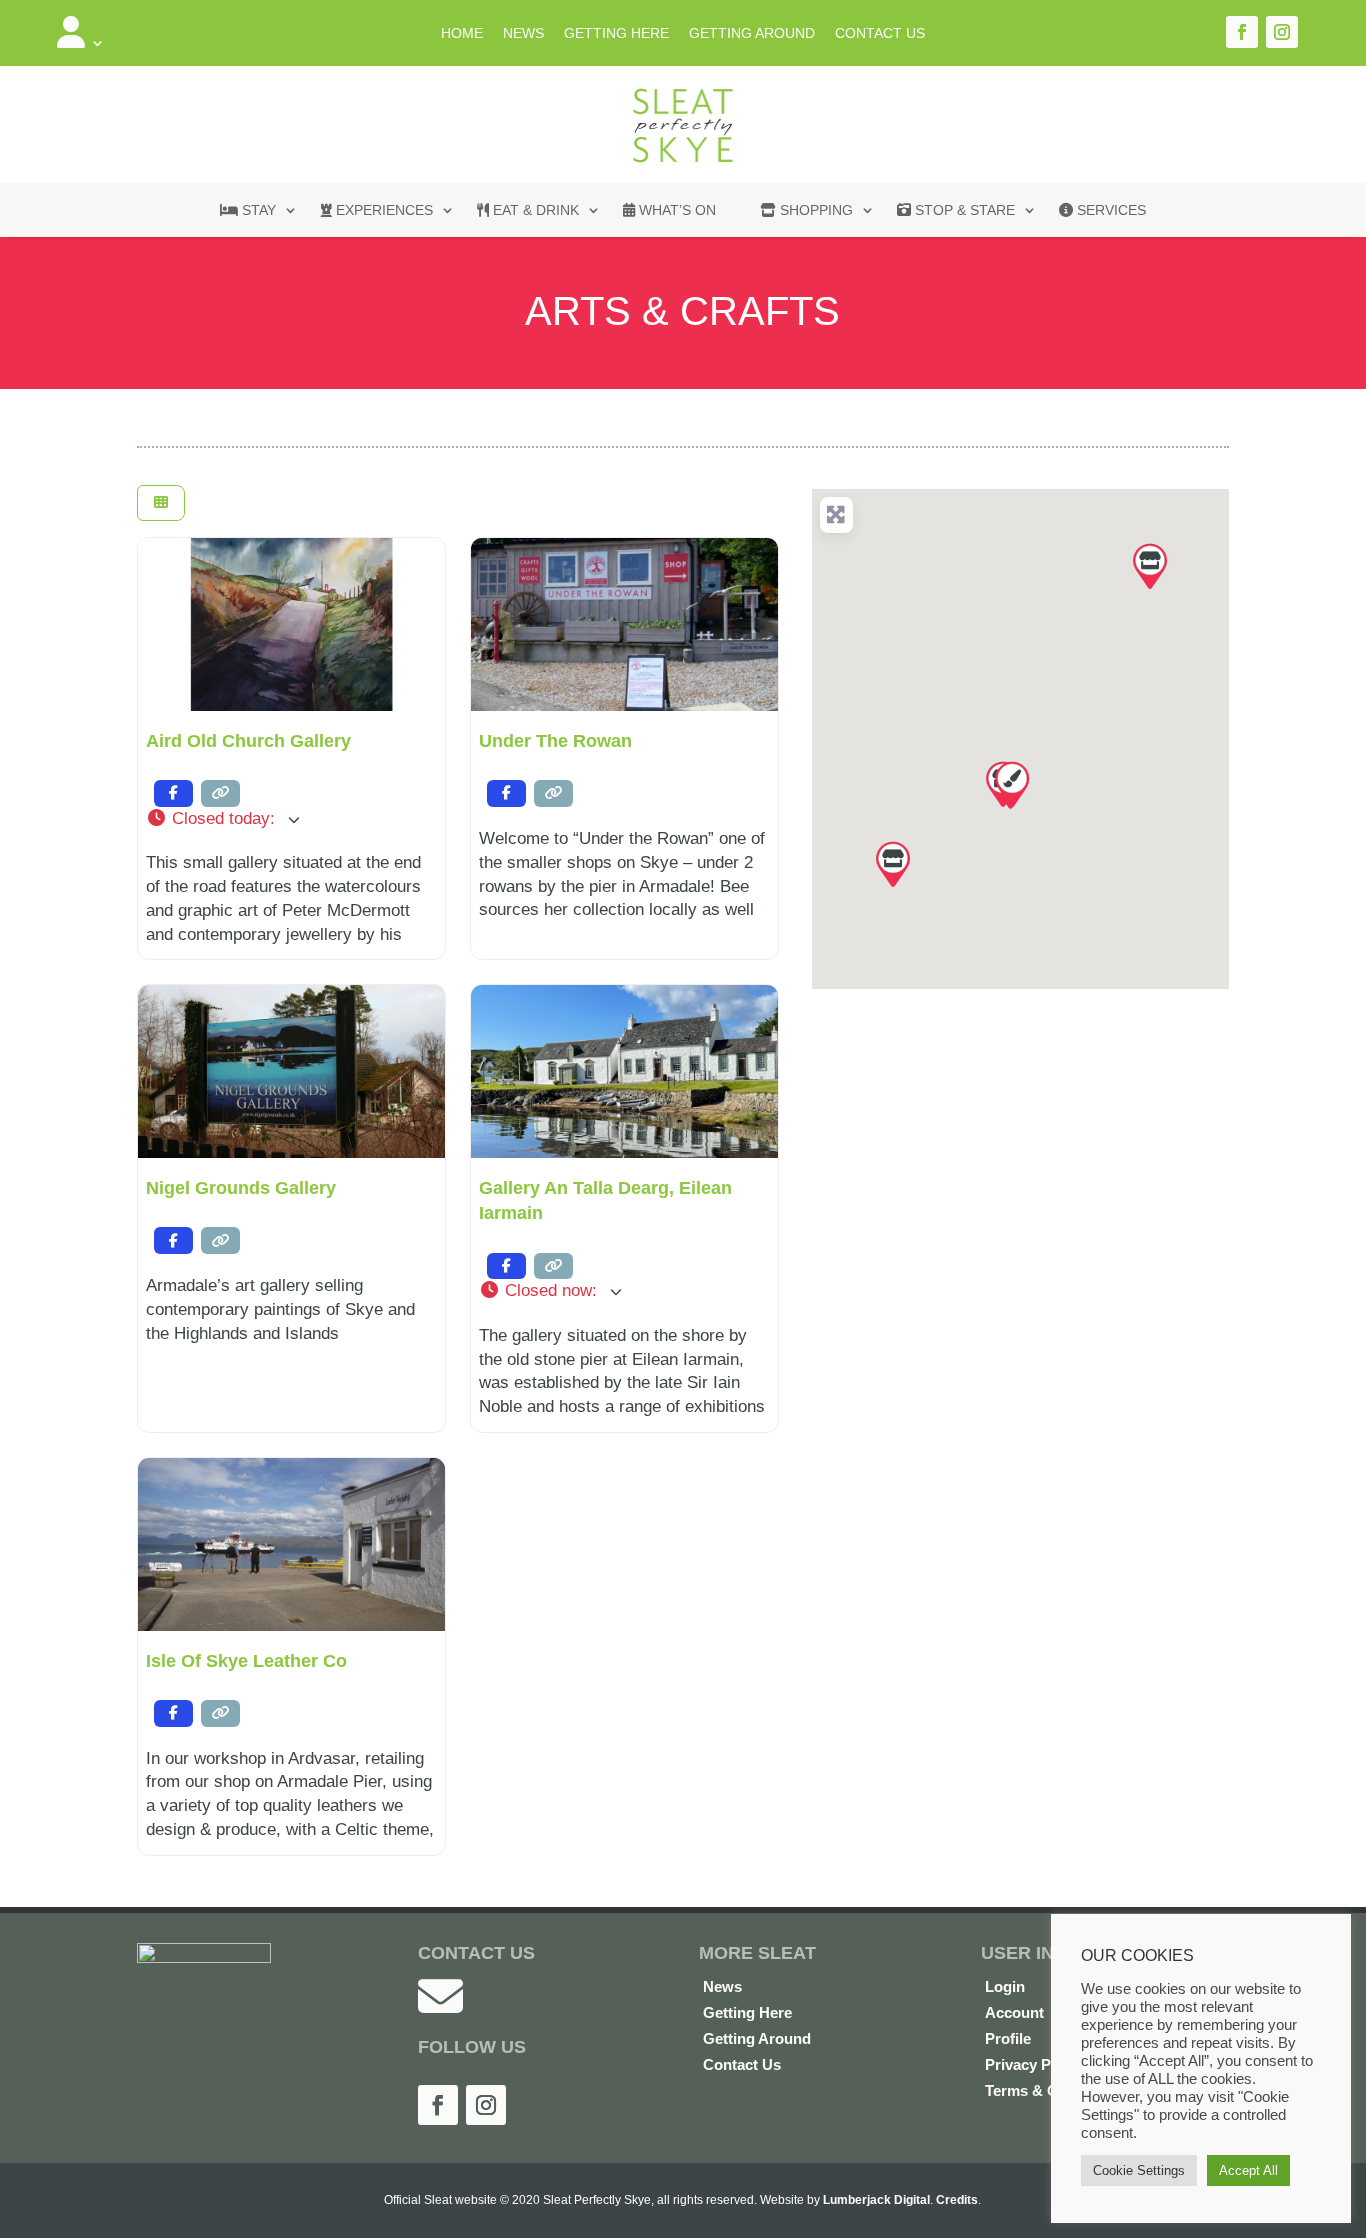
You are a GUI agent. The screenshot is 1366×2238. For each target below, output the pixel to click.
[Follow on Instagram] (1282, 32)
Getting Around (752, 33)
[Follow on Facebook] (1242, 32)
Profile (1008, 2038)
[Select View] (161, 503)
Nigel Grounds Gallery (241, 1188)
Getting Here (616, 33)
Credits (957, 2200)
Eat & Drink (534, 210)
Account (1014, 2012)
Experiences (382, 210)
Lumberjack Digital (876, 2200)
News (523, 33)
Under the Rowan (555, 741)
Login (1005, 1986)
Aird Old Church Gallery (248, 741)
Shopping (814, 210)
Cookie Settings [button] (1139, 2170)
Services (1109, 210)
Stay (257, 210)
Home (462, 33)
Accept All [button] (1248, 2170)
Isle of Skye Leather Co (246, 1661)
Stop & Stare (963, 210)
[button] (291, 819)
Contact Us (880, 33)
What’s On (675, 210)
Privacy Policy (1034, 2064)
